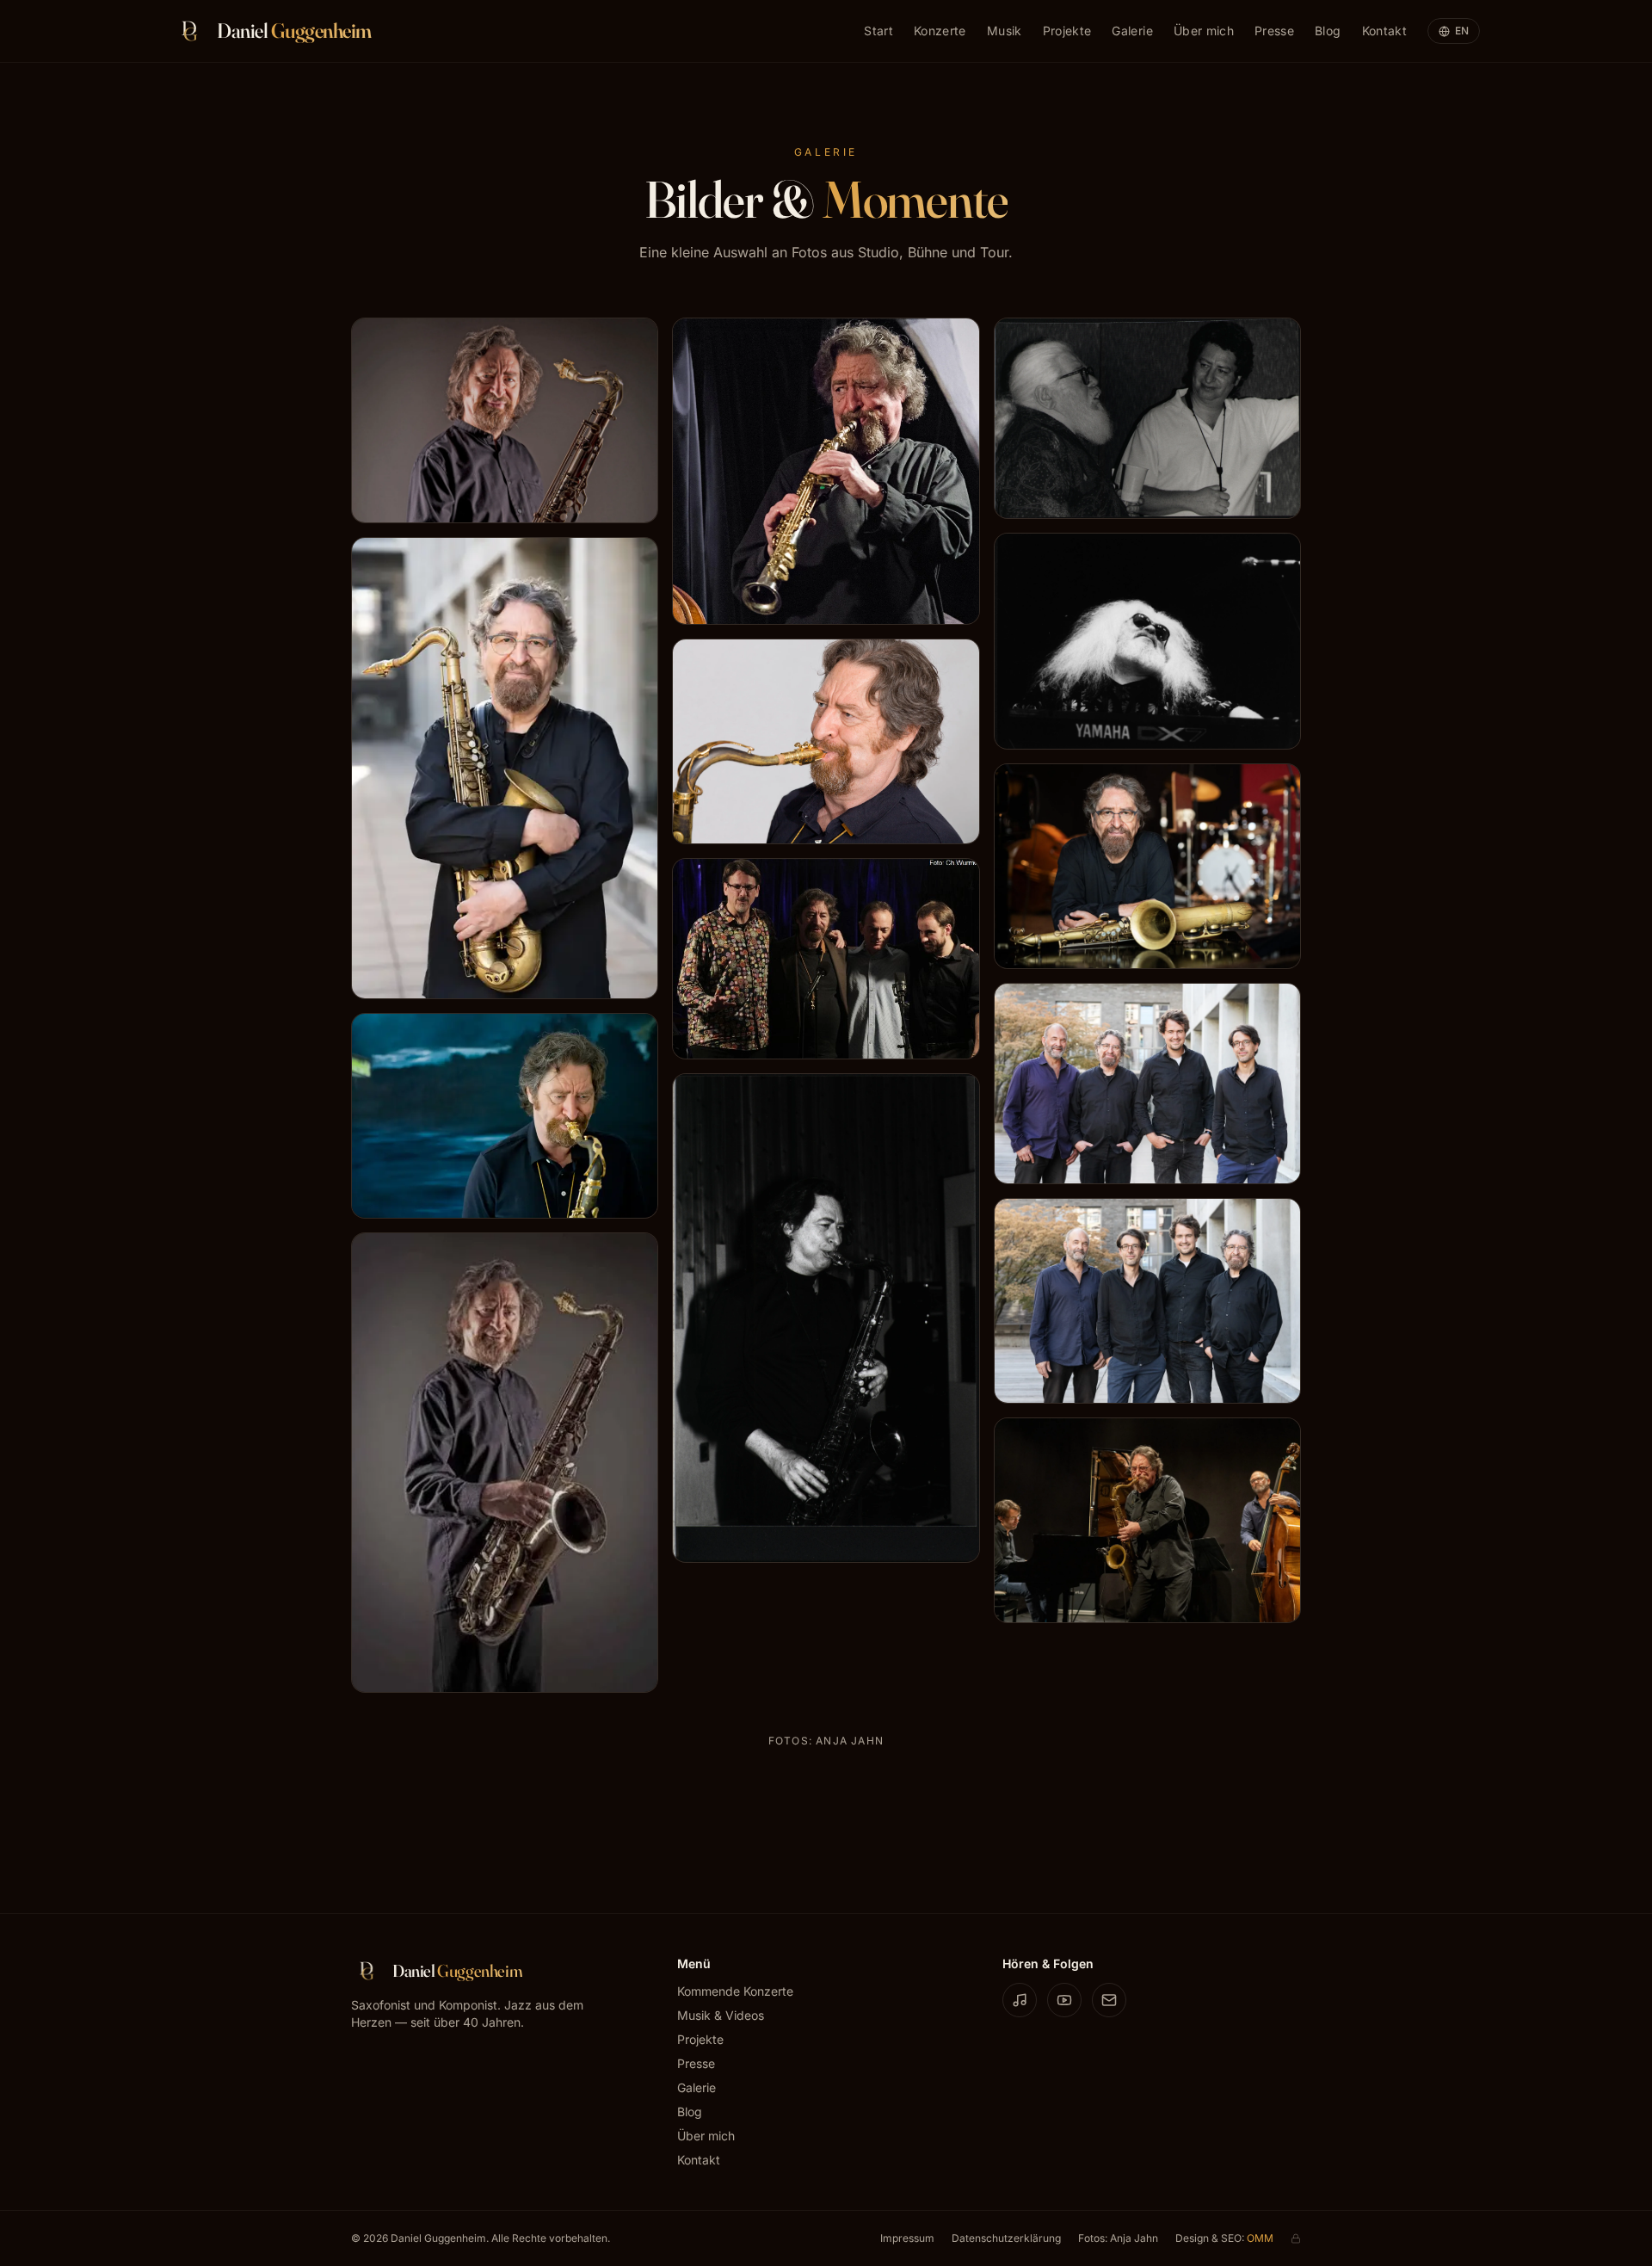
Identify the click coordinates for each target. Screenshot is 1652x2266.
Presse (1274, 31)
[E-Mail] (1109, 2000)
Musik (1005, 31)
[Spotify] (1020, 2000)
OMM (1260, 2238)
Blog (1328, 31)
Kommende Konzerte (735, 1991)
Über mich (1204, 31)
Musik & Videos (721, 2015)
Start (878, 31)
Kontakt (1384, 31)
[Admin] (1296, 2238)
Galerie (1132, 31)
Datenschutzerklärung (1006, 2238)
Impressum (907, 2238)
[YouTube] (1064, 2000)
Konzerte (940, 31)
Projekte (1067, 31)
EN (1462, 31)
